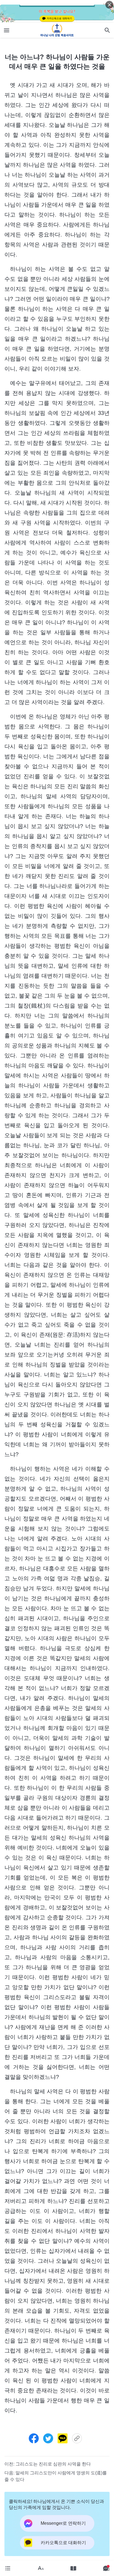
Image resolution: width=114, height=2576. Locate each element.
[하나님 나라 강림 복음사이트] (57, 30)
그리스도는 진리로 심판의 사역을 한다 (53, 2464)
